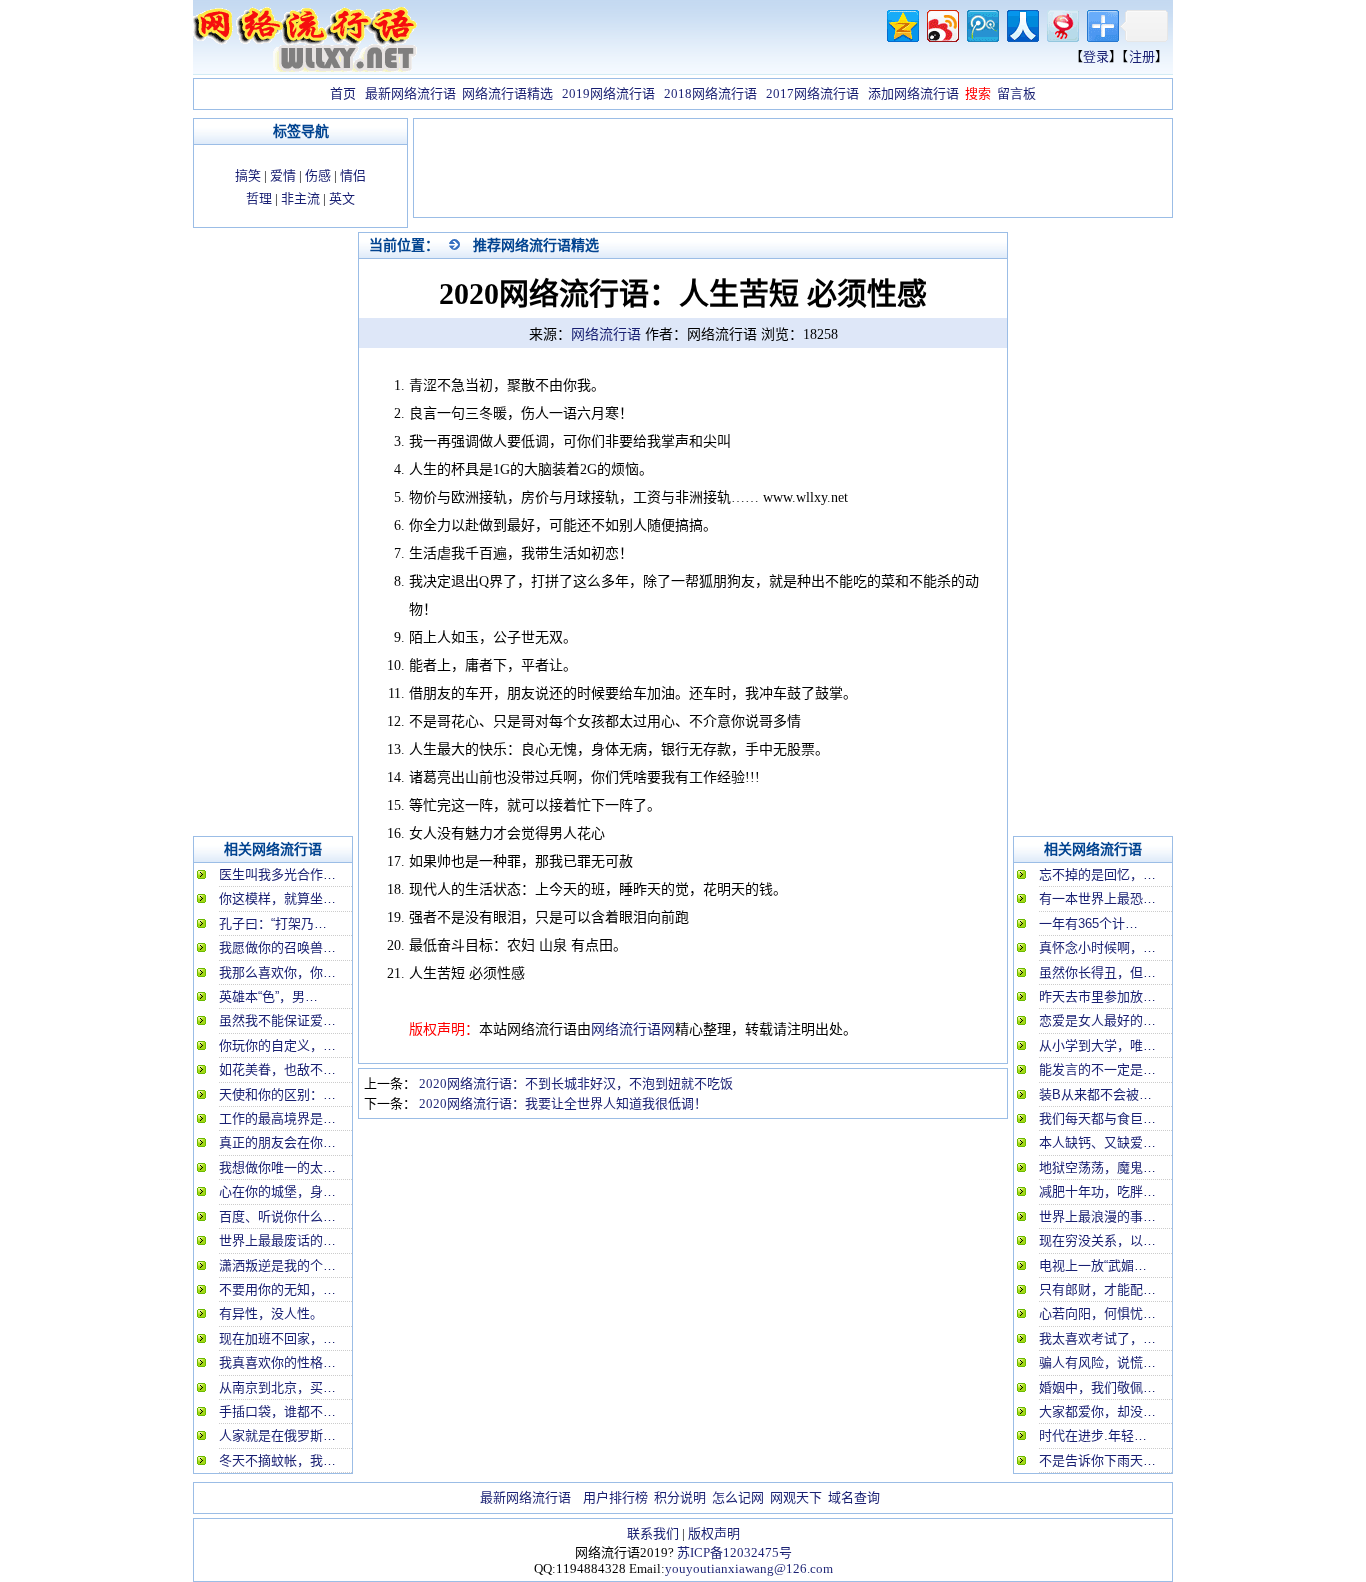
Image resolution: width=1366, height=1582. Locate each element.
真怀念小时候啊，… (1097, 947)
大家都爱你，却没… (1097, 1411)
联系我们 (653, 1533)
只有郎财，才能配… (1097, 1289)
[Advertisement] (793, 170)
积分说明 (680, 1497)
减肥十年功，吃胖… (1097, 1191)
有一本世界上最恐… (1097, 898)
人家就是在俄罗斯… (277, 1435)
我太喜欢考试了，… (1097, 1338)
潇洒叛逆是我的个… (277, 1265)
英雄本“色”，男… (268, 996)
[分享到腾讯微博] (981, 23)
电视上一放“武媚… (1093, 1265)
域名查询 (854, 1497)
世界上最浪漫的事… (1097, 1216)
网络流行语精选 (507, 93)
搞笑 (248, 175)
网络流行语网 (633, 1029)
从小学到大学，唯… (1097, 1045)
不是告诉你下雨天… (1097, 1460)
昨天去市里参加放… (1097, 996)
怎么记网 (738, 1497)
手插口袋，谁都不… (277, 1411)
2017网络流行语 (812, 93)
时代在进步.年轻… (1093, 1435)
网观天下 (796, 1497)
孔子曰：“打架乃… (273, 923)
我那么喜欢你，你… (277, 972)
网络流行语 (606, 334)
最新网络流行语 (410, 93)
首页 (343, 93)
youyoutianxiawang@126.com (749, 1568)
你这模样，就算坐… (277, 898)
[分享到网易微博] (1061, 23)
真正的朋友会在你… (277, 1142)
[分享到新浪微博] (941, 23)
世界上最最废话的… (277, 1240)
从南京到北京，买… (277, 1387)
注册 (1142, 56)
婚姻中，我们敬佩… (1097, 1387)
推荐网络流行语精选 (536, 245)
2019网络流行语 (608, 93)
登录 (1096, 56)
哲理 (259, 198)
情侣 (353, 175)
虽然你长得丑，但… (1097, 972)
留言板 (1016, 93)
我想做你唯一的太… (277, 1167)
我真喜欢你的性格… (277, 1362)
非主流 (300, 198)
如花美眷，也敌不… (277, 1069)
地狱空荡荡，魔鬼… (1097, 1167)
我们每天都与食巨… (1097, 1118)
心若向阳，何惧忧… (1097, 1313)
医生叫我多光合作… (277, 874)
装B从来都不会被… (1095, 1094)
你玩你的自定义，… (277, 1045)
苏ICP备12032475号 (734, 1552)
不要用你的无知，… (277, 1289)
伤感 (318, 175)
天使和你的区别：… (277, 1094)
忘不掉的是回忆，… (1097, 874)
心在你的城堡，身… (277, 1191)
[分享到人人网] (1021, 23)
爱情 (283, 175)
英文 (342, 198)
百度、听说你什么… (277, 1216)
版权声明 (714, 1533)
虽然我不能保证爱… (277, 1020)
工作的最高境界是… (277, 1118)
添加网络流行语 (913, 93)
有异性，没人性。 (271, 1313)
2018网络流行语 (710, 93)
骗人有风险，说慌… (1097, 1362)
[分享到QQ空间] (901, 23)
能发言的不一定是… (1097, 1069)
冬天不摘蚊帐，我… (277, 1460)
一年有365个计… (1088, 923)
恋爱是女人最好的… (1097, 1020)
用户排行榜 (615, 1497)
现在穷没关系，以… (1097, 1240)
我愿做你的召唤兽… (277, 947)
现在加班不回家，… (277, 1338)
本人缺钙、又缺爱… (1097, 1142)
